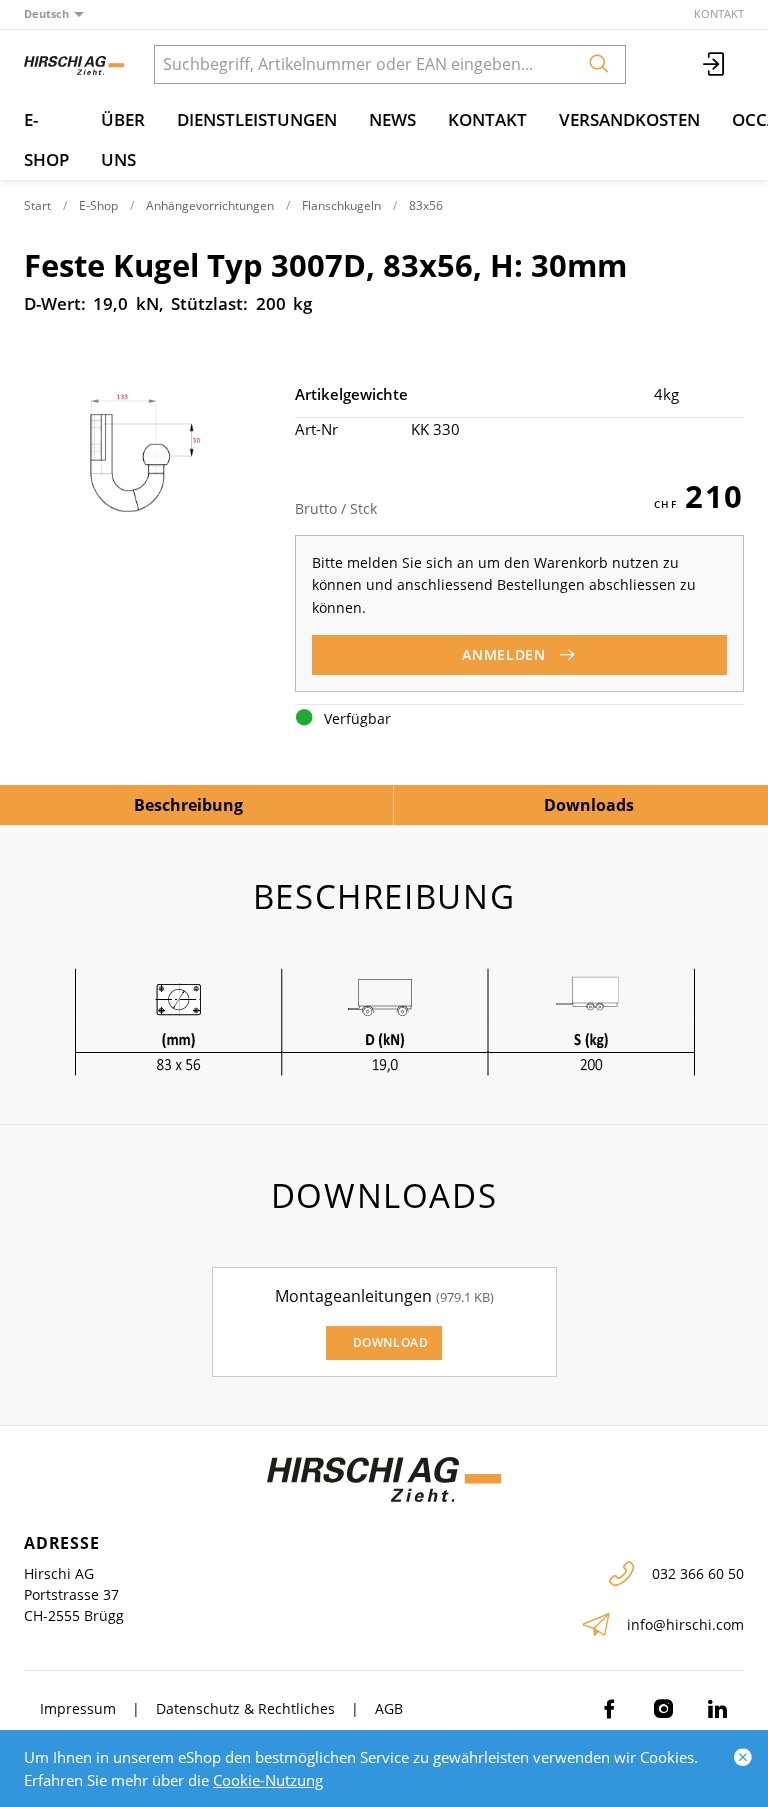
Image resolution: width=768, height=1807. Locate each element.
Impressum (78, 1708)
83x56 (426, 205)
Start (37, 205)
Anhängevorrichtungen (210, 205)
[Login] (715, 64)
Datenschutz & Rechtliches (245, 1708)
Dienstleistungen (257, 119)
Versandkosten (629, 119)
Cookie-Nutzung (268, 1780)
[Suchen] (599, 64)
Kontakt (719, 13)
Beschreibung (188, 805)
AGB (389, 1708)
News (392, 119)
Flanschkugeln (341, 205)
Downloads (589, 805)
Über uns (123, 139)
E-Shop (46, 139)
